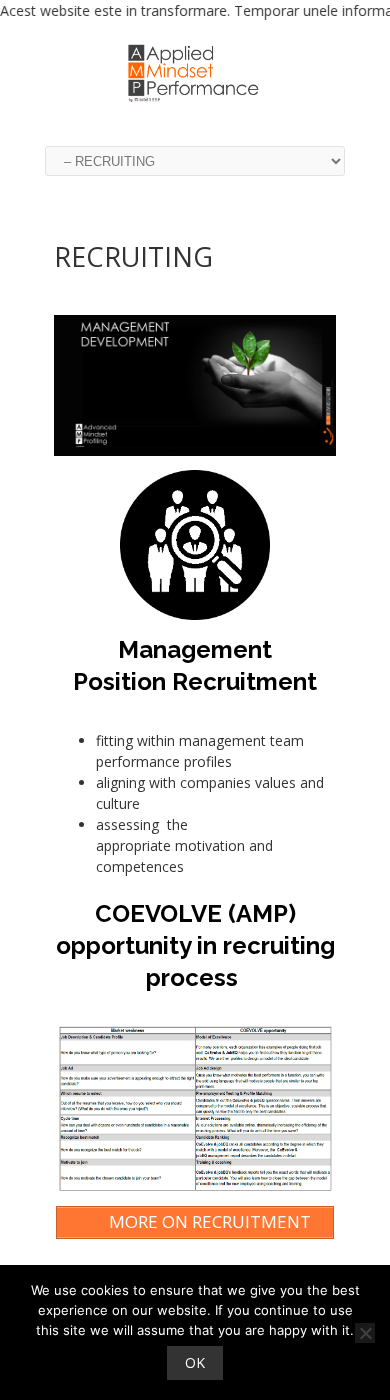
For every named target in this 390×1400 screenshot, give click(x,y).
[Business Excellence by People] (195, 104)
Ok (195, 1362)
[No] (365, 1333)
